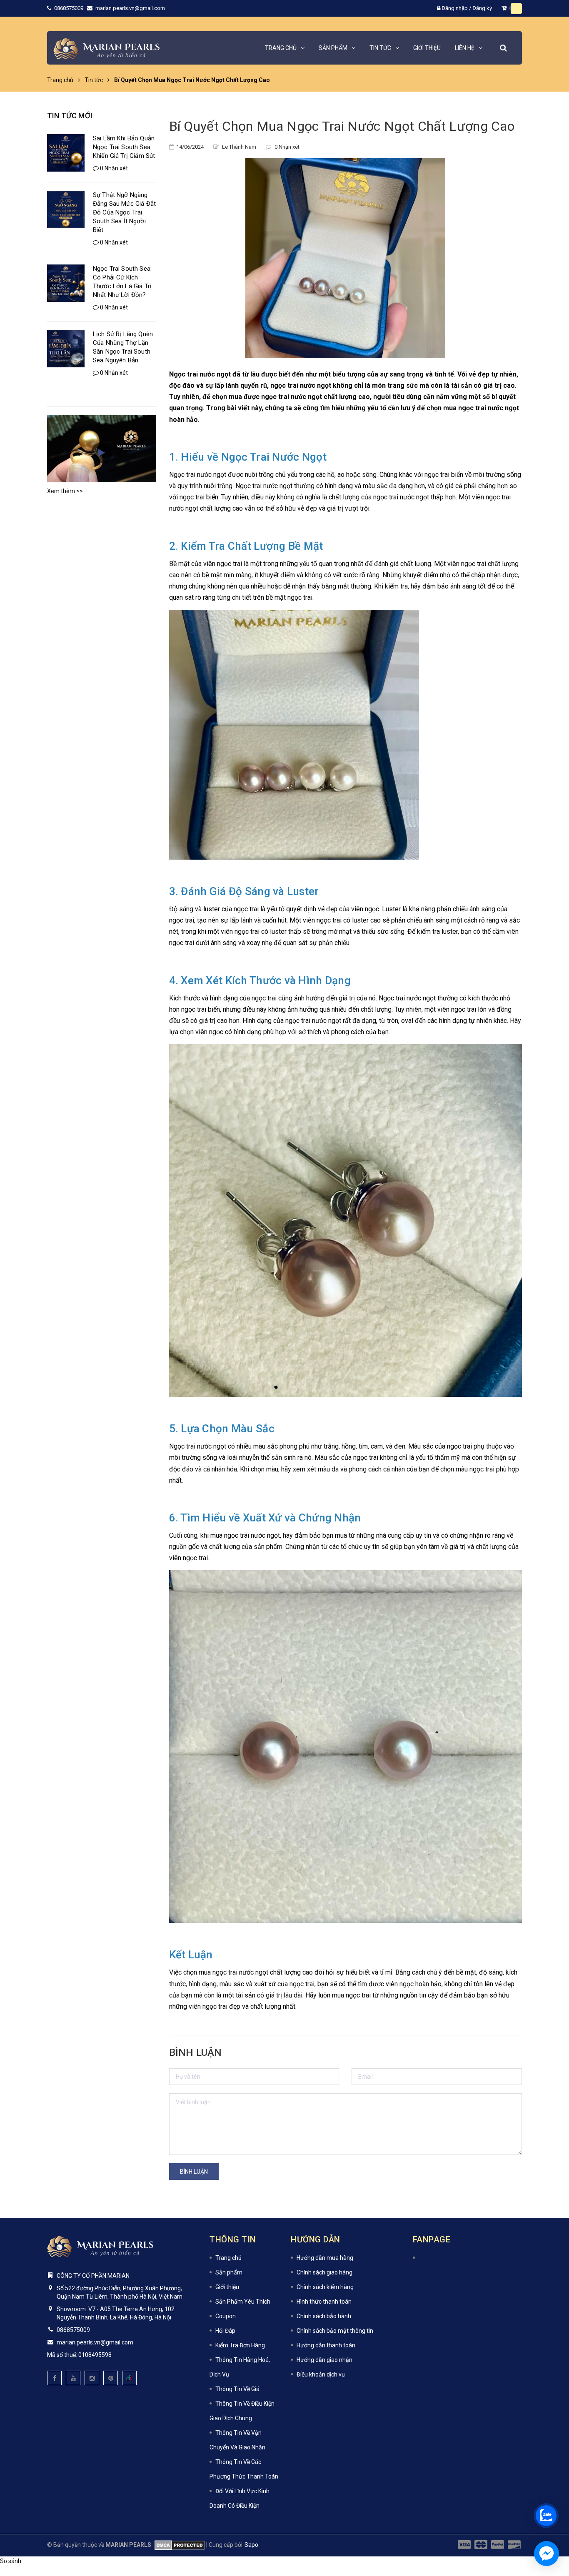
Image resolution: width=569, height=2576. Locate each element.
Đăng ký (482, 8)
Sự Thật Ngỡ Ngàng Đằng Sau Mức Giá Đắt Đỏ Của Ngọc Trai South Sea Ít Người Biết (124, 212)
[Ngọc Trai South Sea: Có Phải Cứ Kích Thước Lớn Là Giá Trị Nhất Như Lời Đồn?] (66, 283)
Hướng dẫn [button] (316, 2239)
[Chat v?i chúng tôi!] (547, 2554)
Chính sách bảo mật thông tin (335, 2331)
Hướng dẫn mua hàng (325, 2258)
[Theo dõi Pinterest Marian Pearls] (111, 2378)
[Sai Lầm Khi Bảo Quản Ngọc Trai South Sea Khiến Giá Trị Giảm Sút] (66, 153)
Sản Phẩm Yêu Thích (243, 2302)
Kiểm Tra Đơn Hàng (240, 2345)
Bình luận (194, 2172)
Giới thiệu (227, 2287)
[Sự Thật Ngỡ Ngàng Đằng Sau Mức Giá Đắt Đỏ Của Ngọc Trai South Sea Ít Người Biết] (66, 209)
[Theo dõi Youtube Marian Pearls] (73, 2378)
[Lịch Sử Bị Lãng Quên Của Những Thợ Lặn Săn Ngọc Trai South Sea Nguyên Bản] (66, 349)
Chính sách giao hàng (324, 2272)
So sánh (11, 2561)
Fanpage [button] (432, 2239)
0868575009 (69, 8)
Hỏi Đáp (225, 2331)
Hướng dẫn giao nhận (324, 2360)
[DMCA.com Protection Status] (178, 2545)
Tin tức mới (70, 116)
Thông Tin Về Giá (237, 2389)
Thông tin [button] (233, 2239)
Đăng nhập (455, 8)
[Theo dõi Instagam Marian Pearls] (92, 2378)
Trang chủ (228, 2258)
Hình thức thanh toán (324, 2302)
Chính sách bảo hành (324, 2316)
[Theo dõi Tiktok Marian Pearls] (129, 2378)
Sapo (251, 2545)
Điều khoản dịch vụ (321, 2374)
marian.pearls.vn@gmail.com (130, 8)
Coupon (226, 2316)
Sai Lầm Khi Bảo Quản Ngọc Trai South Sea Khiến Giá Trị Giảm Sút (124, 147)
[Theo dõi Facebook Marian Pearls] (54, 2378)
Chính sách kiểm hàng (325, 2287)
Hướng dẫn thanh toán (326, 2345)
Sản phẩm (229, 2272)
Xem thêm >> (65, 491)
